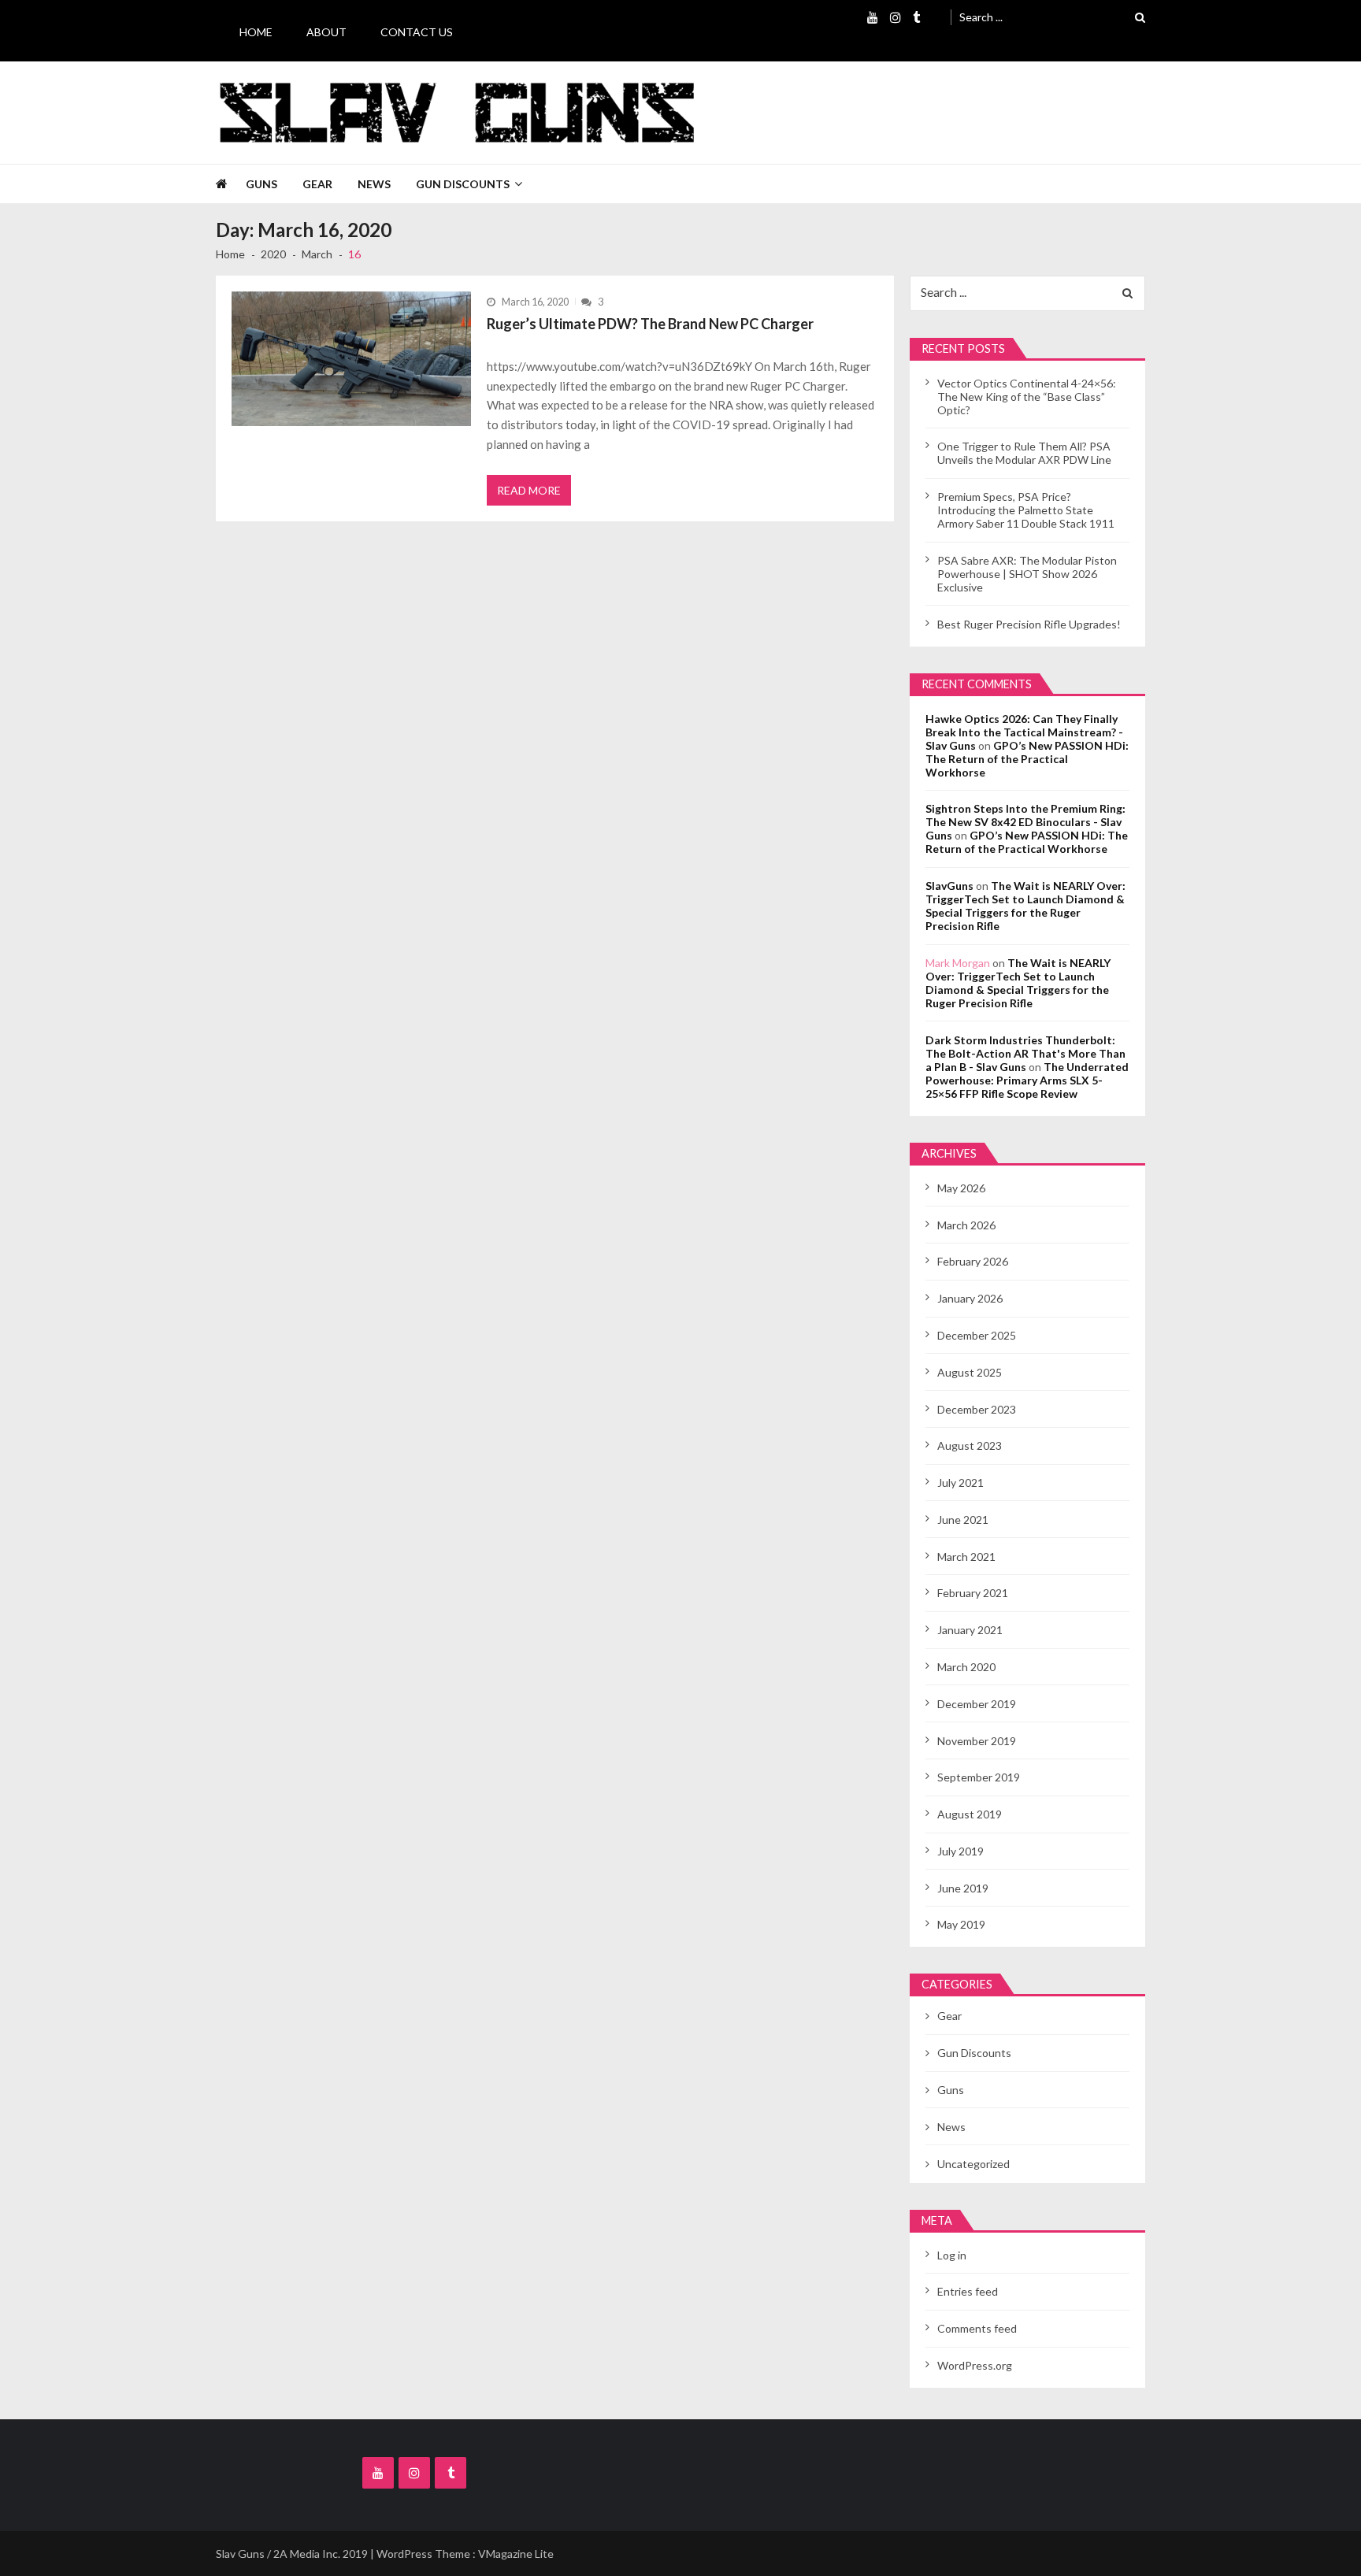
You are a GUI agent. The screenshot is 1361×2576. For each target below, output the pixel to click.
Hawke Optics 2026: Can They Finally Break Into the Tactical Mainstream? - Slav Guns (1024, 732)
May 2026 (961, 1188)
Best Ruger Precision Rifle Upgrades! (1029, 624)
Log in (952, 2255)
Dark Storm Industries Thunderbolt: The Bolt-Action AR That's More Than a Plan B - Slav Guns (1025, 1053)
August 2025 (970, 1372)
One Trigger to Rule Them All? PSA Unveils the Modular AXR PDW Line (1024, 453)
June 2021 (963, 1520)
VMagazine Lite (516, 2554)
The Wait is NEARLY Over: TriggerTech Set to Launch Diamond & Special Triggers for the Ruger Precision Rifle (1025, 906)
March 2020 (966, 1667)
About (326, 32)
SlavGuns (949, 886)
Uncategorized (973, 2164)
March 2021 (966, 1557)
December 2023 (977, 1409)
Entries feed (968, 2291)
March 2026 (966, 1225)
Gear (317, 184)
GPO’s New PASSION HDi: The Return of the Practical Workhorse (1027, 759)
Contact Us (417, 32)
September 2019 (979, 1777)
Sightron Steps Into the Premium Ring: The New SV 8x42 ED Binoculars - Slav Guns (1025, 822)
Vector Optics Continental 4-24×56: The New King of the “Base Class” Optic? (1027, 397)
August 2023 (970, 1446)
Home (256, 32)
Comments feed (977, 2328)
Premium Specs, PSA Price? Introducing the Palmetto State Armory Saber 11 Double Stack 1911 (1026, 510)
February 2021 (973, 1593)
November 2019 (977, 1741)
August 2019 (970, 1814)
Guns (261, 184)
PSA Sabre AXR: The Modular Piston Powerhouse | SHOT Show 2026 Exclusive (1027, 574)
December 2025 (977, 1335)
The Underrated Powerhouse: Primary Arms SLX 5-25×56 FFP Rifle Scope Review (1027, 1080)
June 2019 (963, 1888)
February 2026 (973, 1261)
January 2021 (970, 1630)
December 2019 (977, 1704)
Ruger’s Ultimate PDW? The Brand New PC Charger (650, 324)
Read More (529, 490)
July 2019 (960, 1851)
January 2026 (970, 1298)
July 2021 (960, 1483)
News (374, 184)
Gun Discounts (463, 184)
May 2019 (961, 1924)
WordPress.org (975, 2365)
